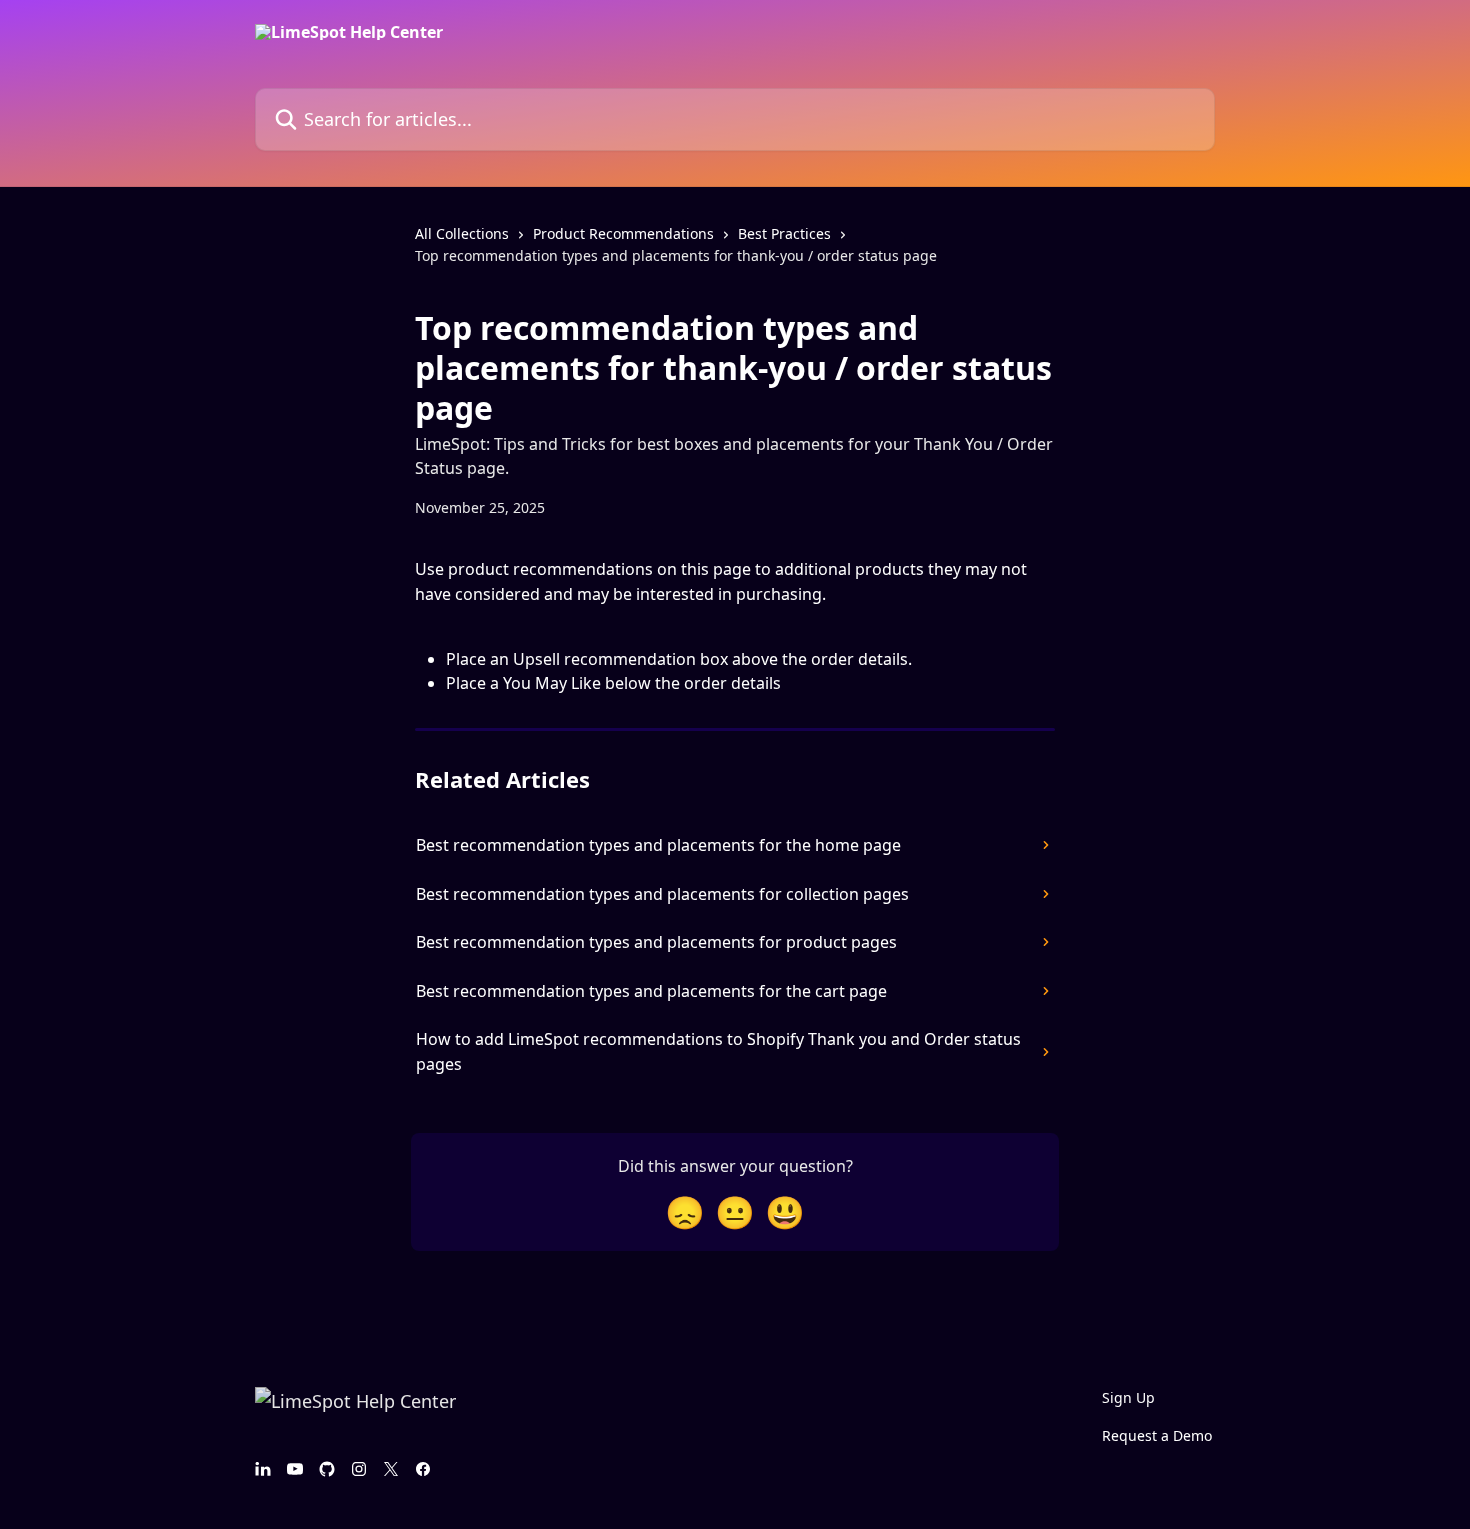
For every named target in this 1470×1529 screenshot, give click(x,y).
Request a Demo (1157, 1435)
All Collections (462, 233)
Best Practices (784, 233)
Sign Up (1128, 1397)
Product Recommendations (623, 233)
